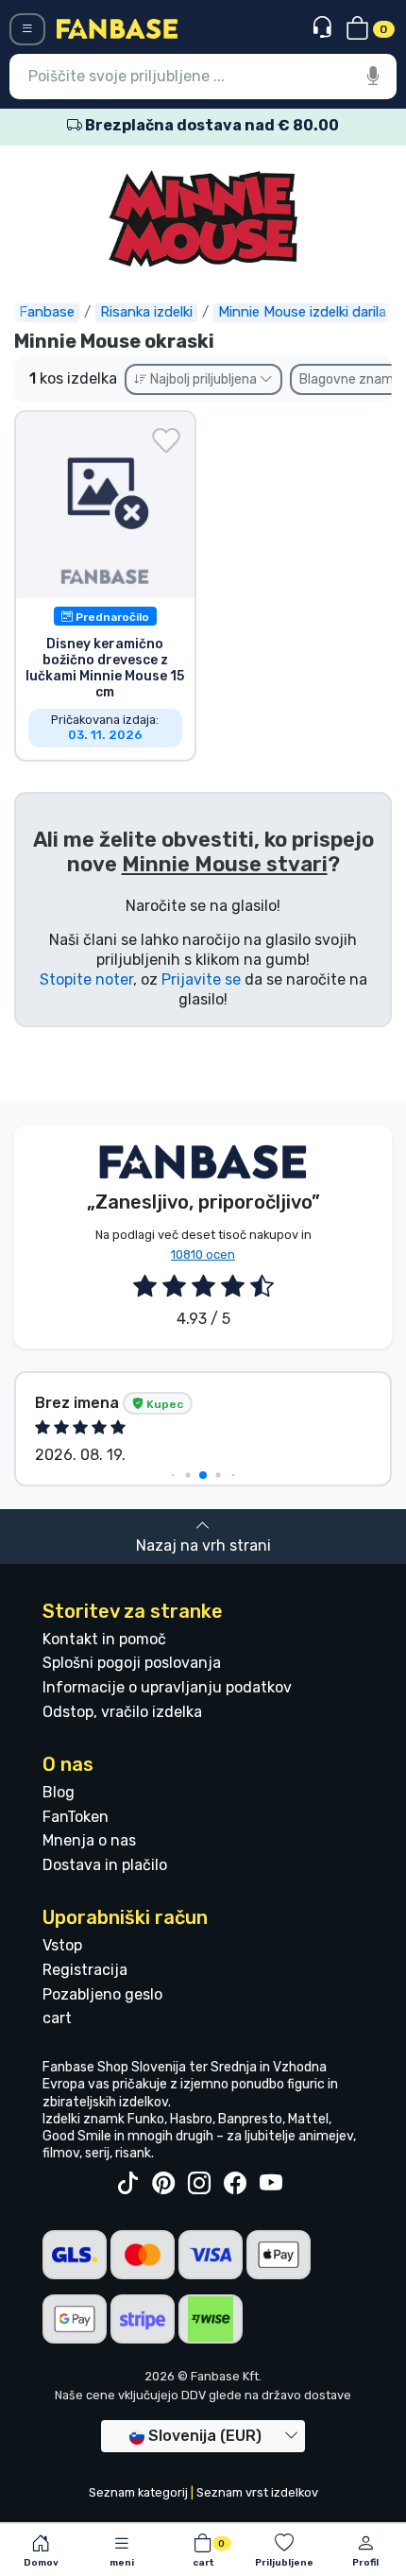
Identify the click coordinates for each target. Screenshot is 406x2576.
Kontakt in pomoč (104, 1639)
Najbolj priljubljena (203, 379)
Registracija (85, 1970)
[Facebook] (235, 2184)
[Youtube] (271, 2184)
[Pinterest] (163, 2184)
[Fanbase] (117, 28)
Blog (59, 1792)
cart (57, 2018)
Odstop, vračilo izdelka (122, 1712)
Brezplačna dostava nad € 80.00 (211, 125)
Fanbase (47, 312)
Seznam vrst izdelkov (257, 2492)
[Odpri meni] (27, 29)
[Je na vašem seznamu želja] (166, 440)
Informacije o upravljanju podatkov (167, 1687)
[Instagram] (199, 2184)
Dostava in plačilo (105, 1865)
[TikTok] (127, 2184)
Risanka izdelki (146, 312)
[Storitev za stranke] (324, 28)
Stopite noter (86, 979)
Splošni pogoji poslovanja (132, 1663)
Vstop (62, 1945)
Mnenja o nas (89, 1840)
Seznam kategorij (138, 2492)
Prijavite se (201, 979)
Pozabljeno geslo (102, 1994)
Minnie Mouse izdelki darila (302, 312)
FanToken (76, 1817)
